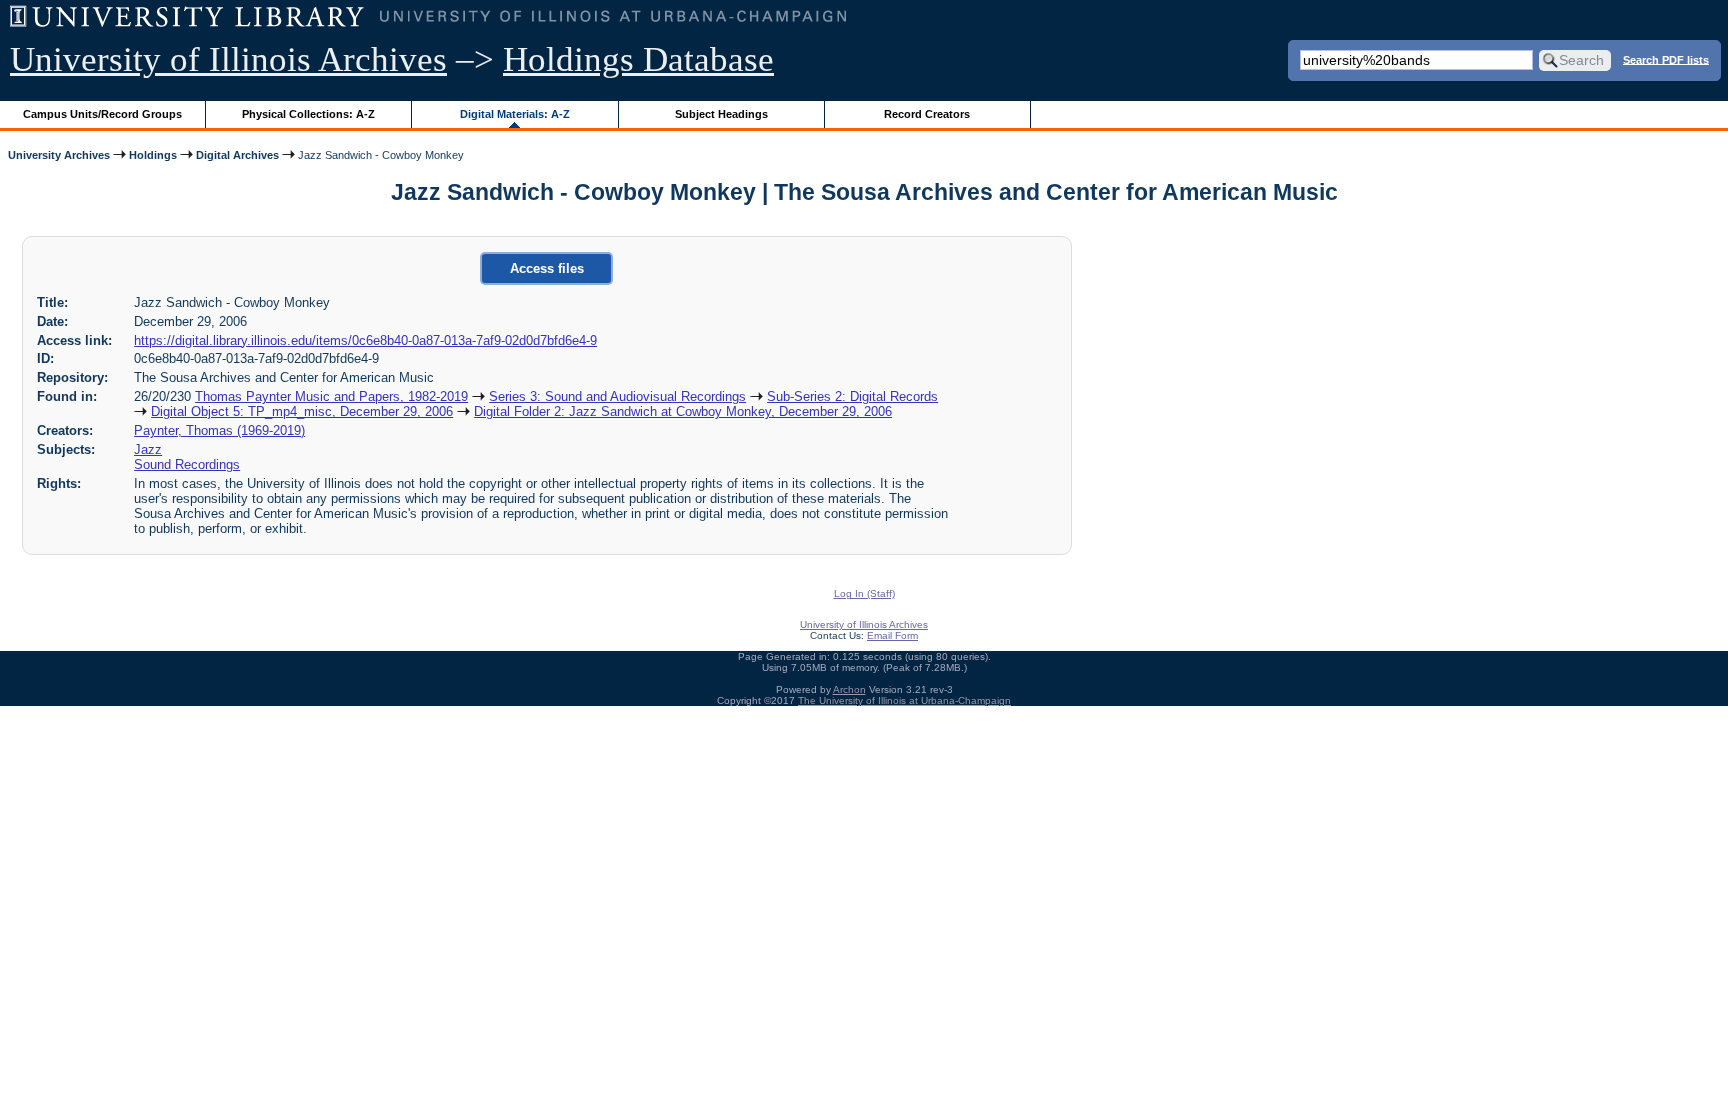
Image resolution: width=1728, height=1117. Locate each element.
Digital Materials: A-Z (515, 114)
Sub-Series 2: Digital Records (852, 396)
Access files (547, 268)
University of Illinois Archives (228, 59)
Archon (849, 689)
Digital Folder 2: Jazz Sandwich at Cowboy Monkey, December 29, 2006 (683, 411)
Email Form (892, 635)
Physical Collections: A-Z (308, 114)
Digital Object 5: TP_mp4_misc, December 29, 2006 (302, 411)
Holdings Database (638, 59)
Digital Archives (237, 155)
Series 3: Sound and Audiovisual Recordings (617, 396)
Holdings (153, 155)
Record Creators (927, 114)
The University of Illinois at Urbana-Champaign (904, 700)
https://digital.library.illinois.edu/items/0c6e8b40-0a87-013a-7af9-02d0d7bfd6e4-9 (365, 340)
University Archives (59, 155)
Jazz (148, 449)
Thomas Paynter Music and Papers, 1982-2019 (331, 396)
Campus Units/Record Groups (102, 114)
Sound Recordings (187, 464)
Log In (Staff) (864, 593)
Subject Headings (721, 114)
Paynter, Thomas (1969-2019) (219, 430)
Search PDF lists (1666, 59)
